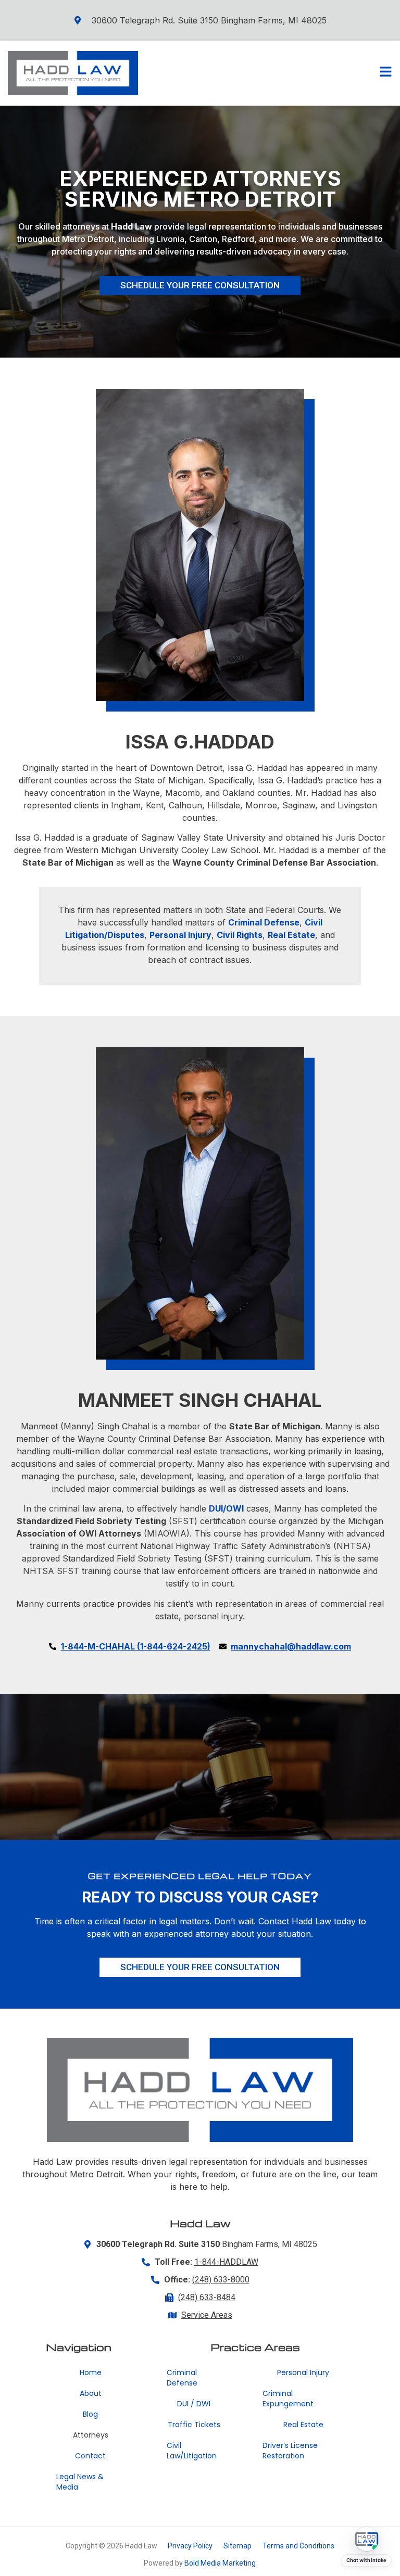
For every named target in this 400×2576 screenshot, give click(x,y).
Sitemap (238, 2546)
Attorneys (91, 2435)
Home (91, 2372)
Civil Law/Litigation (192, 2451)
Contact (90, 2456)
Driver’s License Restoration (290, 2451)
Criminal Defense (182, 2378)
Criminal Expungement (288, 2399)
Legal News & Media (80, 2482)
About (91, 2393)
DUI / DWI (194, 2404)
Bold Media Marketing (220, 2563)
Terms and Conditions (298, 2546)
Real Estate (303, 2425)
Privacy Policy (190, 2546)
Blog (90, 2414)
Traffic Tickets (194, 2425)
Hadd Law (132, 226)
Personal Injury (303, 2372)
